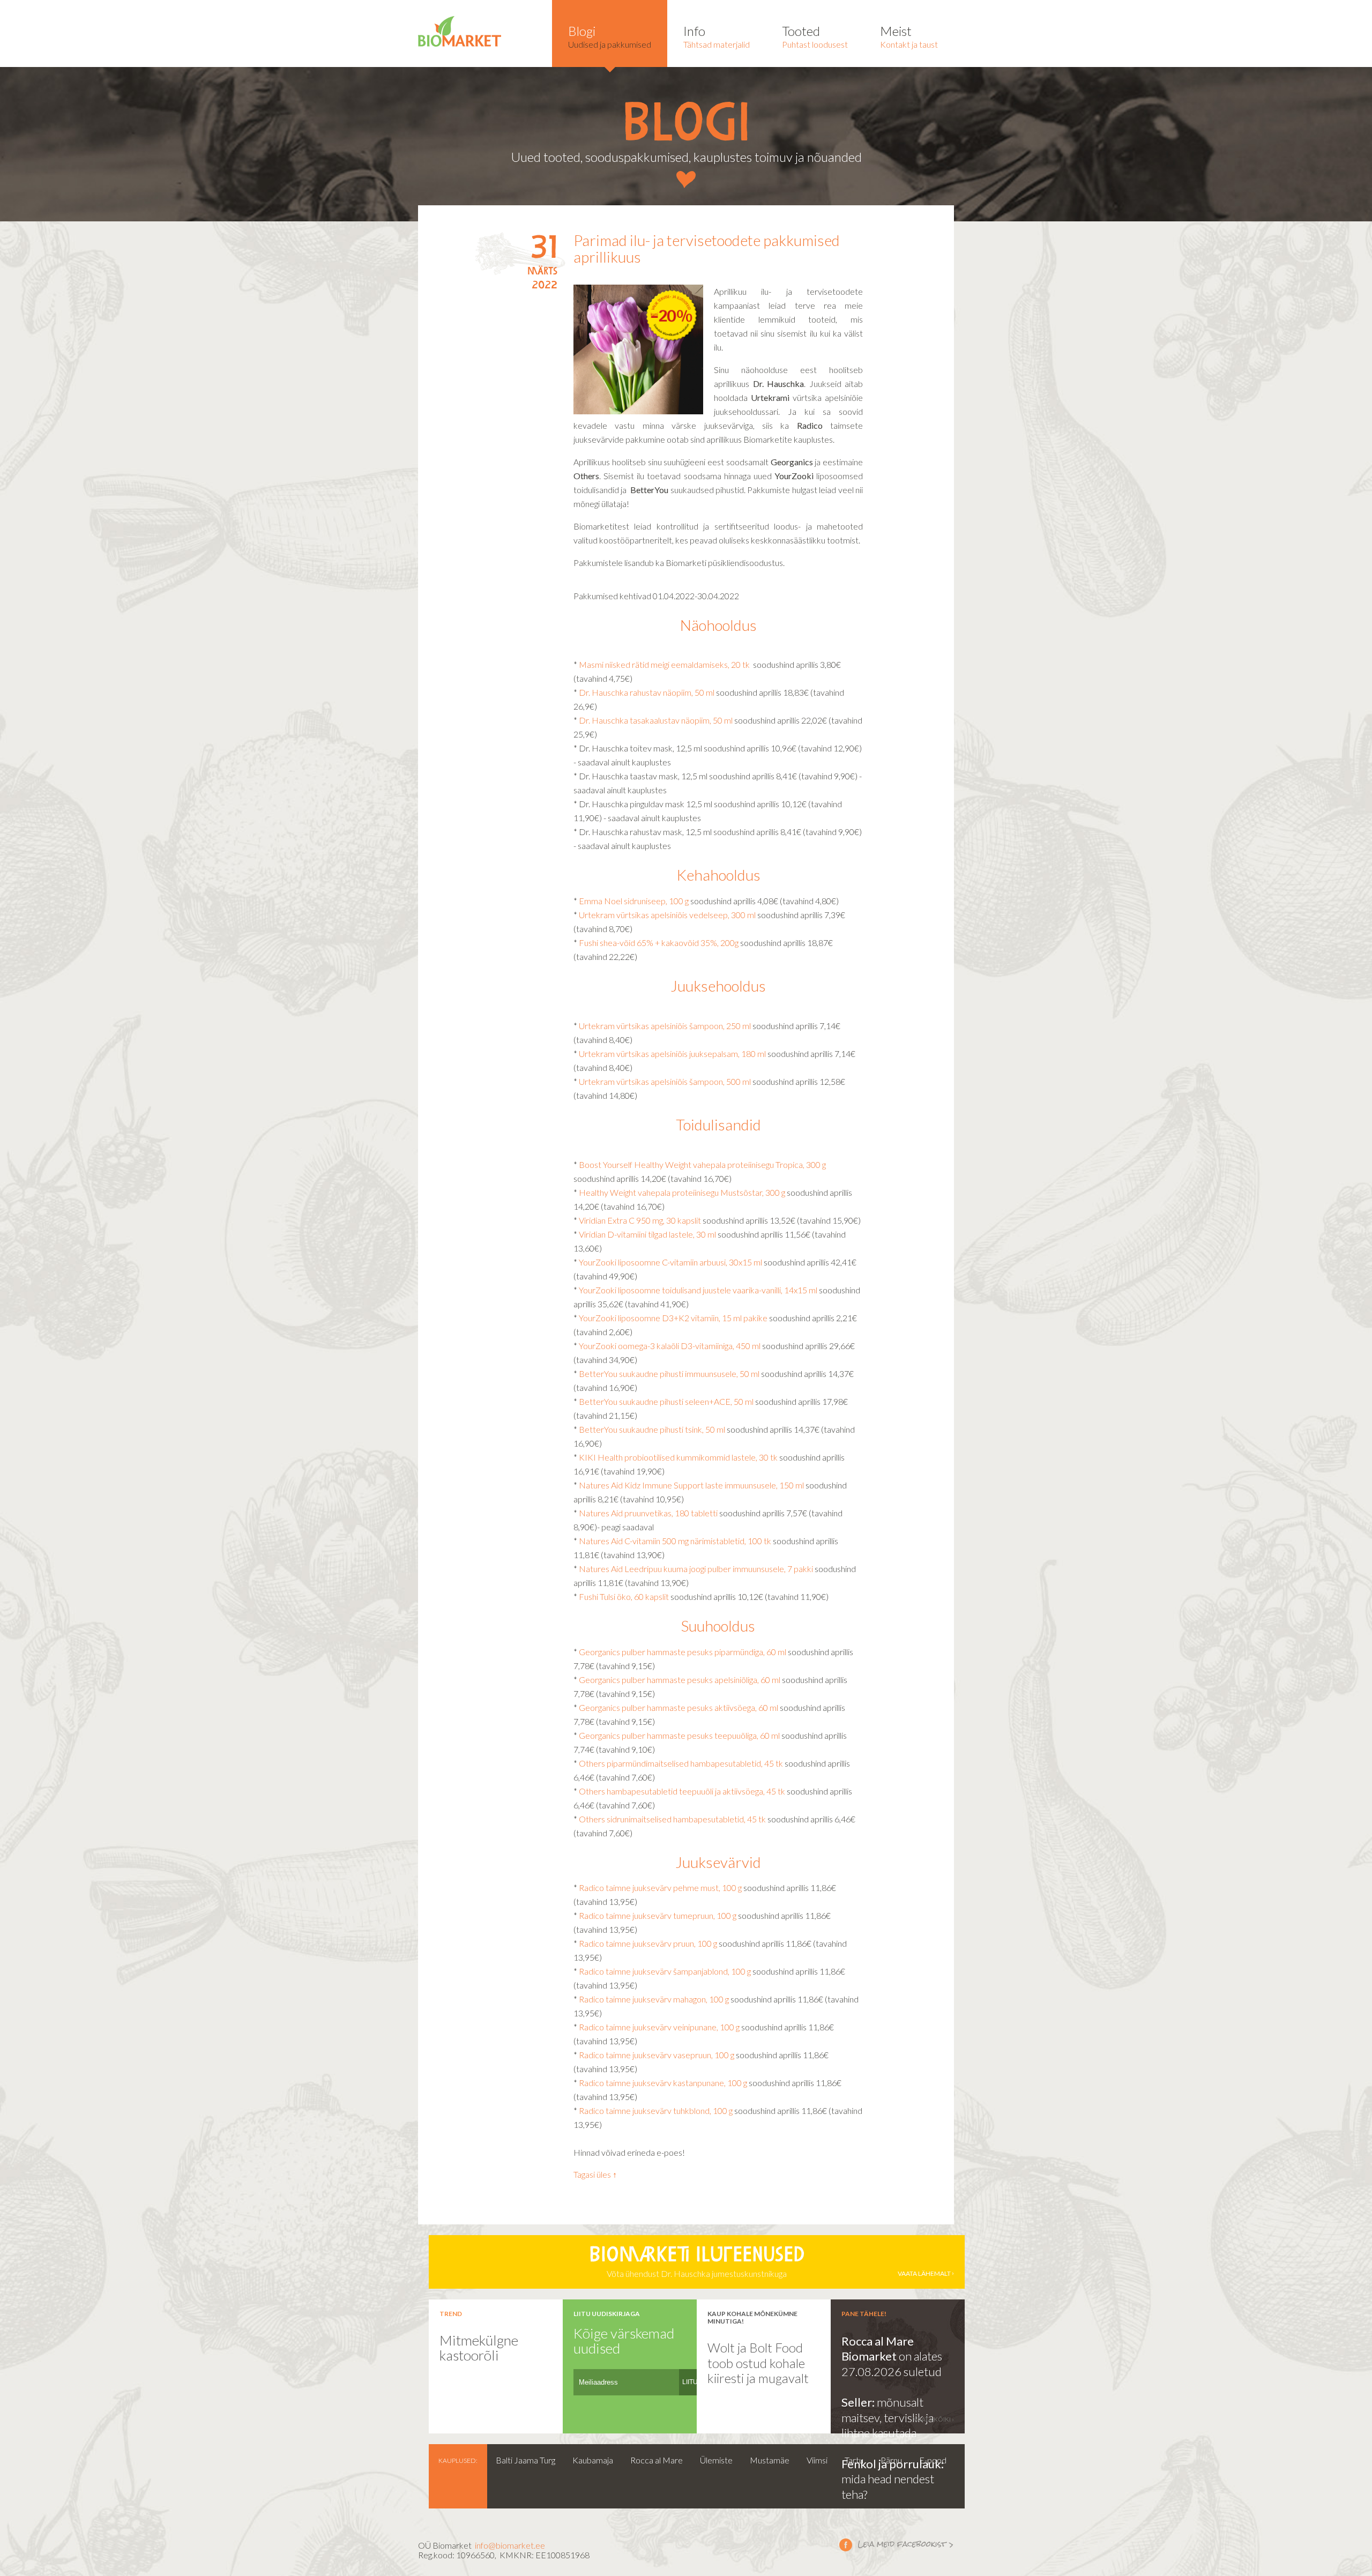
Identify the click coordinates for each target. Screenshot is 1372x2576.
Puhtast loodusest (815, 36)
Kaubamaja (593, 2460)
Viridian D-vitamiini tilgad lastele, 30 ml (647, 1234)
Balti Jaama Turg (525, 2460)
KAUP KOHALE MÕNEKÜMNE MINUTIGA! (752, 2317)
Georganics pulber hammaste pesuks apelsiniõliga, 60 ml (680, 1680)
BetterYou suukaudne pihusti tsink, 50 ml (653, 1429)
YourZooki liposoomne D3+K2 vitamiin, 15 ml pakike (673, 1318)
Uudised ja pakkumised (610, 36)
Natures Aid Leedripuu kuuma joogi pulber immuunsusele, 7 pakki (697, 1569)
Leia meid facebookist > (897, 2544)
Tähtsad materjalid (717, 36)
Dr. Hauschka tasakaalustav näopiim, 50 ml (656, 720)
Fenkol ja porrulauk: (893, 2464)
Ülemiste (716, 2460)
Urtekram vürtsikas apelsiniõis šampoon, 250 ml (665, 1026)
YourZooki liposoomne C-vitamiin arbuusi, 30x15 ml (670, 1262)
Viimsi (817, 2460)
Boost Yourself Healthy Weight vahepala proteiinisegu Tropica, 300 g (702, 1164)
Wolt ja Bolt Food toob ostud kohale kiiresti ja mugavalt (758, 2363)
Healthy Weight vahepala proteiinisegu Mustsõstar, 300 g (682, 1192)
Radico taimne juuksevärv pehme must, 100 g (660, 1888)
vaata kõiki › (934, 2419)
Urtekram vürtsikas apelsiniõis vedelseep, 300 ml (667, 915)
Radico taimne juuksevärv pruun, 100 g (648, 1943)
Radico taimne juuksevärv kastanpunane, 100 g (663, 2083)
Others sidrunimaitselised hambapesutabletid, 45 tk (672, 1819)
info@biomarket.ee (510, 2545)
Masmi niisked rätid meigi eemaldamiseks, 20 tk (664, 664)
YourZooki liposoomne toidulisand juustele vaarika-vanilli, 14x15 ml (699, 1290)
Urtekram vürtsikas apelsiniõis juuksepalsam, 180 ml (672, 1054)
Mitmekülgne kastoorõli (479, 2348)
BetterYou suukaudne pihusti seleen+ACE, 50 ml (666, 1401)
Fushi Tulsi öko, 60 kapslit (625, 1596)
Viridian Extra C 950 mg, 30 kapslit (640, 1220)
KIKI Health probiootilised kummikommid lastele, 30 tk (678, 1457)
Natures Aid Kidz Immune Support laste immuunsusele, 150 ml (692, 1485)
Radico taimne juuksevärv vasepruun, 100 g (657, 2055)
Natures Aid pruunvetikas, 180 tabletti (648, 1513)
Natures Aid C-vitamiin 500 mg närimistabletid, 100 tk (675, 1541)
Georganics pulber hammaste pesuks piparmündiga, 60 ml (683, 1652)
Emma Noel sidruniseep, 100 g (634, 901)
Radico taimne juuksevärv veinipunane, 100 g (659, 2027)
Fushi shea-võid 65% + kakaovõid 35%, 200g (659, 943)
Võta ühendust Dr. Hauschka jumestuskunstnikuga (770, 2262)
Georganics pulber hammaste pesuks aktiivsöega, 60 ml (679, 1707)
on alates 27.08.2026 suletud (892, 2364)
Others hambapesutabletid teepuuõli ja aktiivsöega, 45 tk (682, 1791)
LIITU (690, 2382)
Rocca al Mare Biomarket (878, 2349)
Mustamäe (770, 2460)
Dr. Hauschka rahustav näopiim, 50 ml (647, 692)
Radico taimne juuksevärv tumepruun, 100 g (658, 1915)
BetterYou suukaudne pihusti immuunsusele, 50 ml (670, 1373)
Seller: (859, 2402)
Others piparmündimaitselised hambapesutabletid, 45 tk (681, 1763)
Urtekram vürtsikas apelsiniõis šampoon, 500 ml (664, 1081)
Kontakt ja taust (909, 36)
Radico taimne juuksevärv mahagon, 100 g (654, 1999)
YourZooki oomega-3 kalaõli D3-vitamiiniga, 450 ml (670, 1346)
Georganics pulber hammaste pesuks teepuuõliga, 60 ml (679, 1735)
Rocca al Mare (657, 2460)
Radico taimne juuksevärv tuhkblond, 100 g (656, 2110)
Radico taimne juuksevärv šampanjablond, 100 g (665, 1971)
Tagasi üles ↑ (595, 2174)
